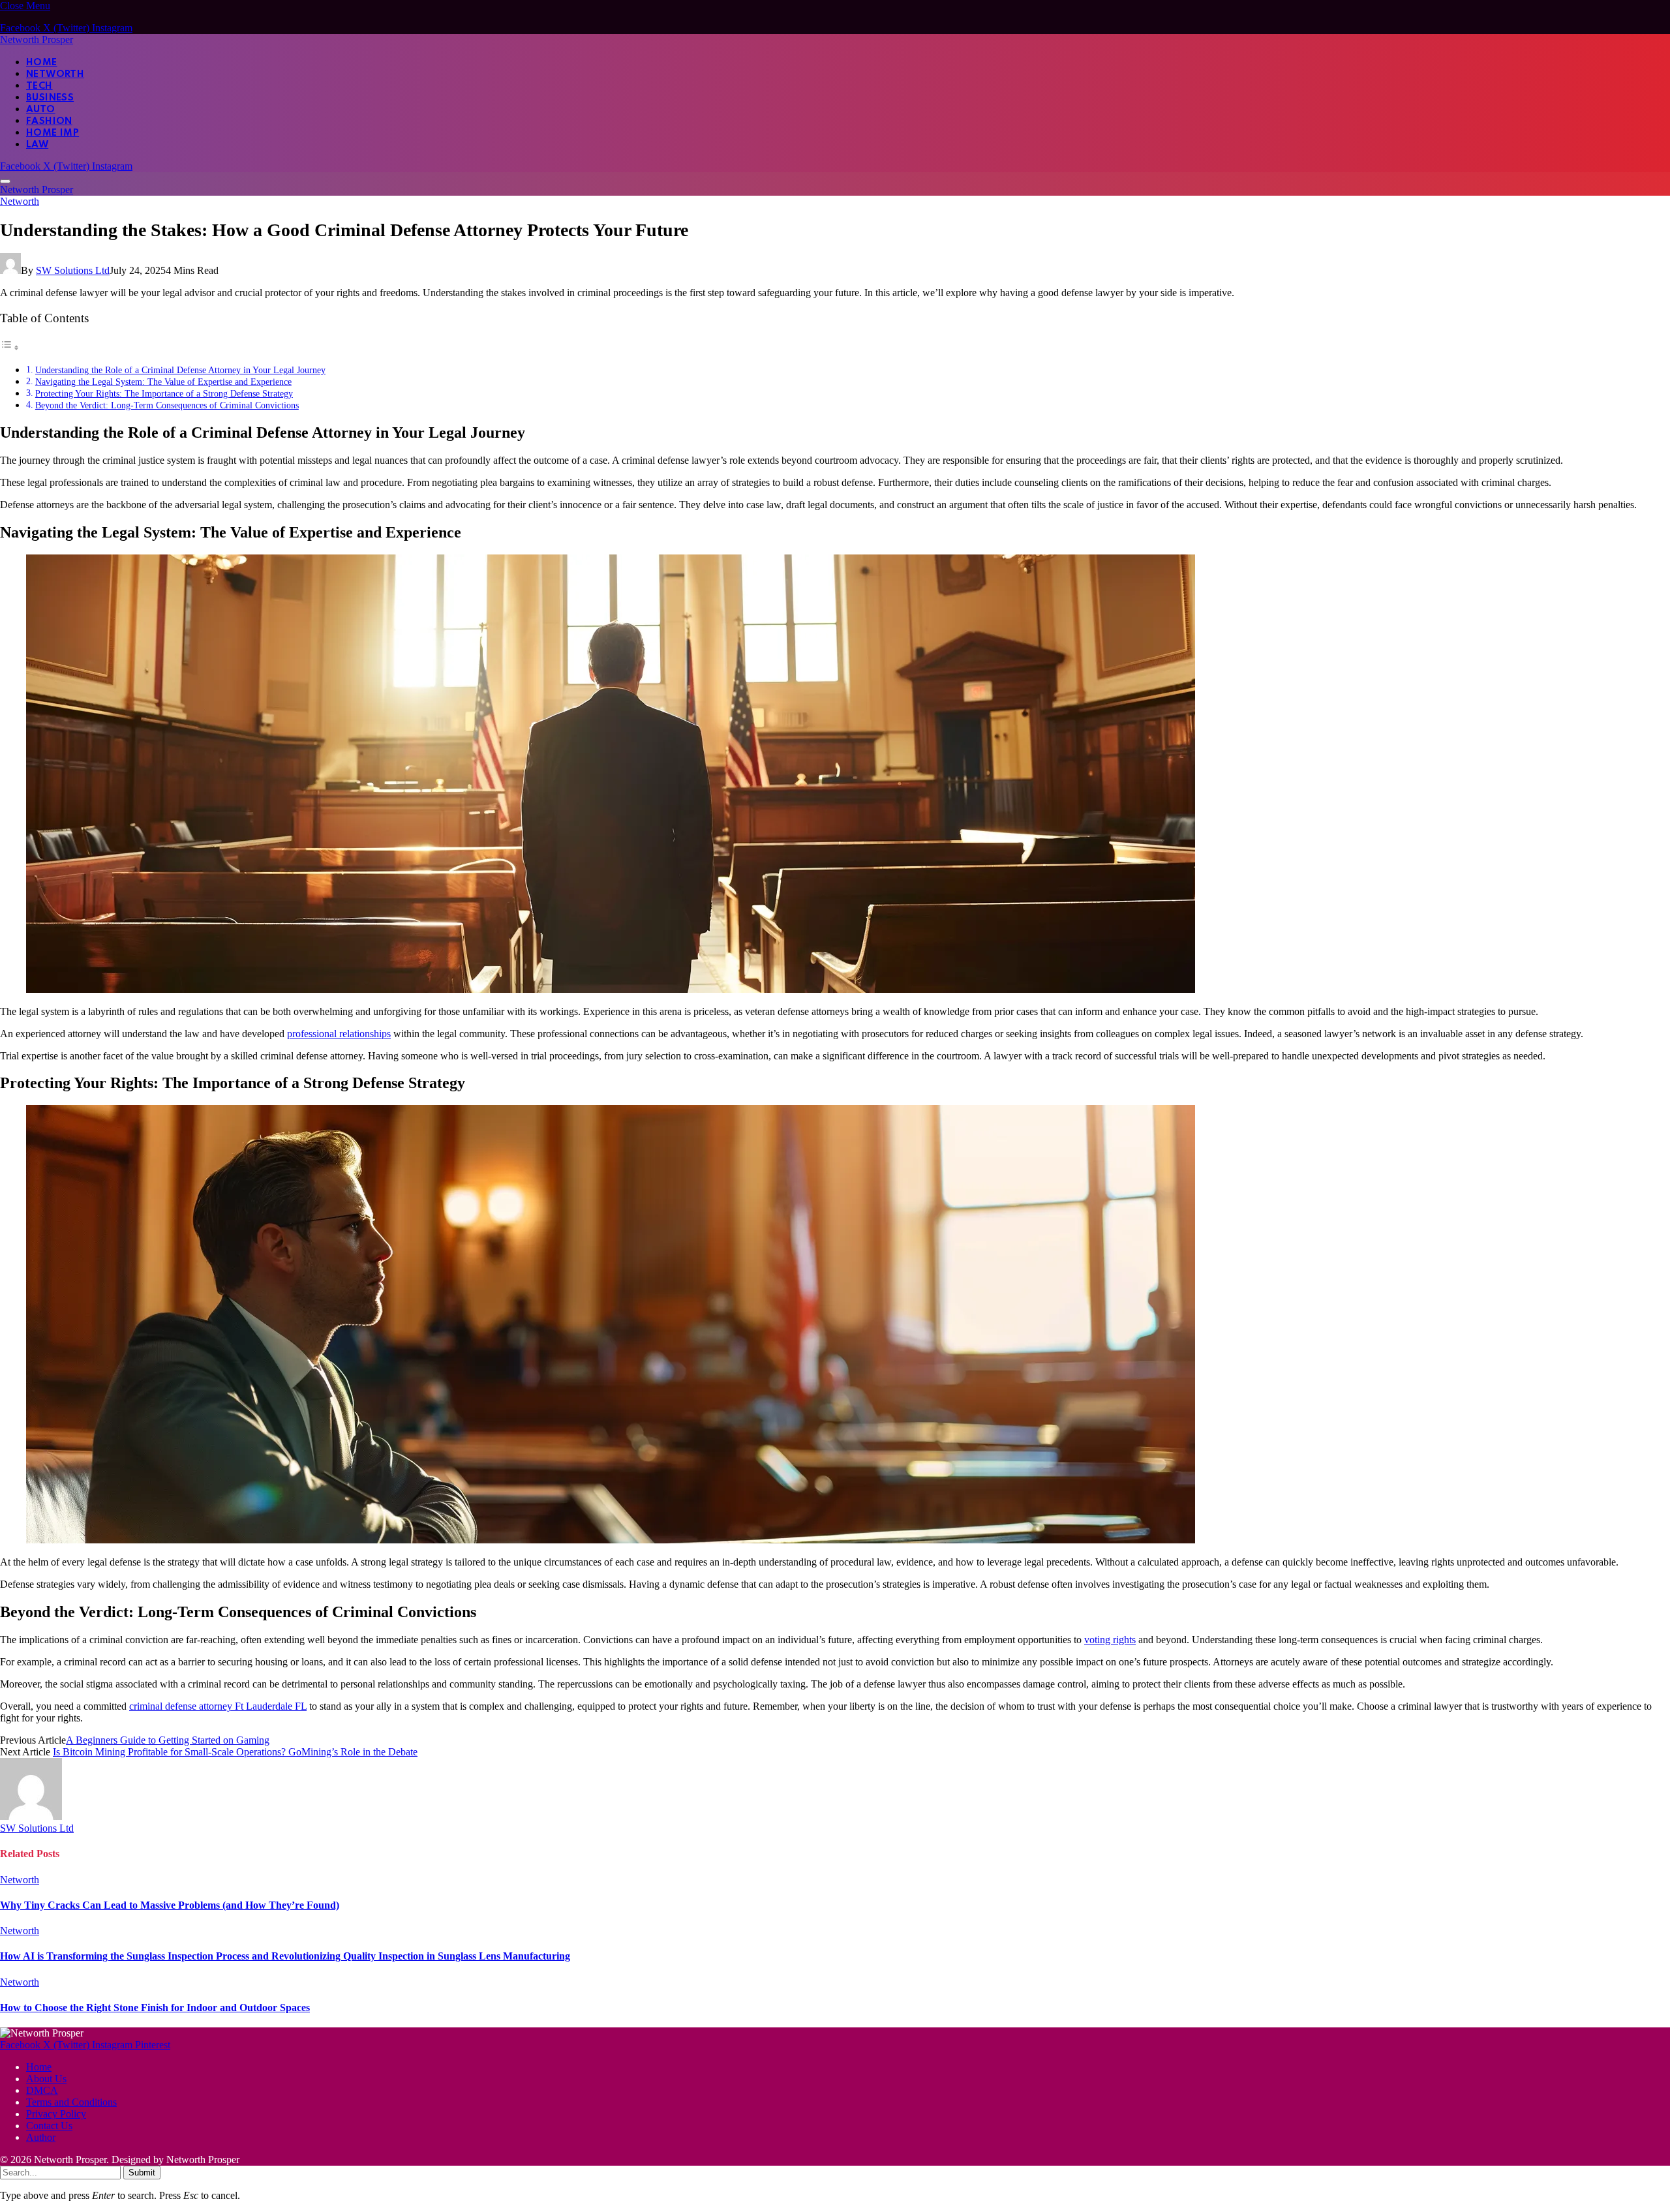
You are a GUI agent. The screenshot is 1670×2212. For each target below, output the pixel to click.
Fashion (49, 121)
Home (42, 63)
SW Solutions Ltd (73, 270)
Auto (41, 110)
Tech (39, 86)
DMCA (42, 2090)
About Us (46, 2079)
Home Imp (53, 133)
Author (41, 2137)
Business (50, 98)
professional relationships (339, 1034)
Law (37, 145)
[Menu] (5, 181)
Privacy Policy (56, 2114)
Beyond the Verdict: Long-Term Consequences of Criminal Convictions (167, 405)
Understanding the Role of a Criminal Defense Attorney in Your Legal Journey (180, 370)
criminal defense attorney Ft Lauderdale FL (218, 1706)
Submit (142, 2173)
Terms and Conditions (71, 2102)
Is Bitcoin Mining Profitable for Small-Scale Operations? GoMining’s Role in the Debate (235, 1752)
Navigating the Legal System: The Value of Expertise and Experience (163, 382)
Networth (55, 74)
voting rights (1110, 1640)
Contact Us (49, 2126)
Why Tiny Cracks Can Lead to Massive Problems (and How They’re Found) (170, 1905)
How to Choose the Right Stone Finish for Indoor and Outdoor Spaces (155, 2007)
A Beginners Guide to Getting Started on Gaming (168, 1740)
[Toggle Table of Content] (10, 347)
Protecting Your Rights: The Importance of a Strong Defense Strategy (164, 393)
